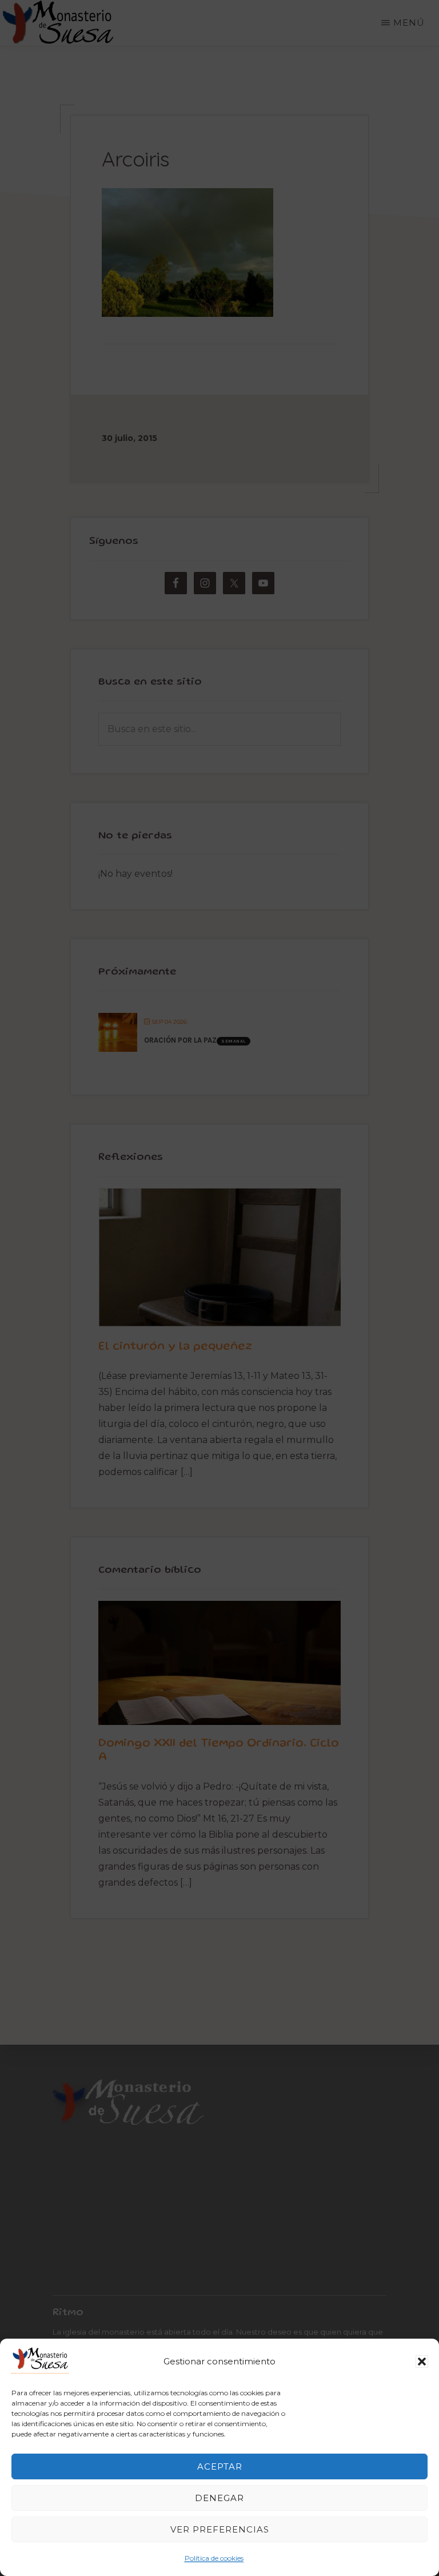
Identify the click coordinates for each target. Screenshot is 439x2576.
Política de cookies (214, 2558)
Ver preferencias (220, 2529)
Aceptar (220, 2466)
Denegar (219, 2498)
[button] (422, 2362)
